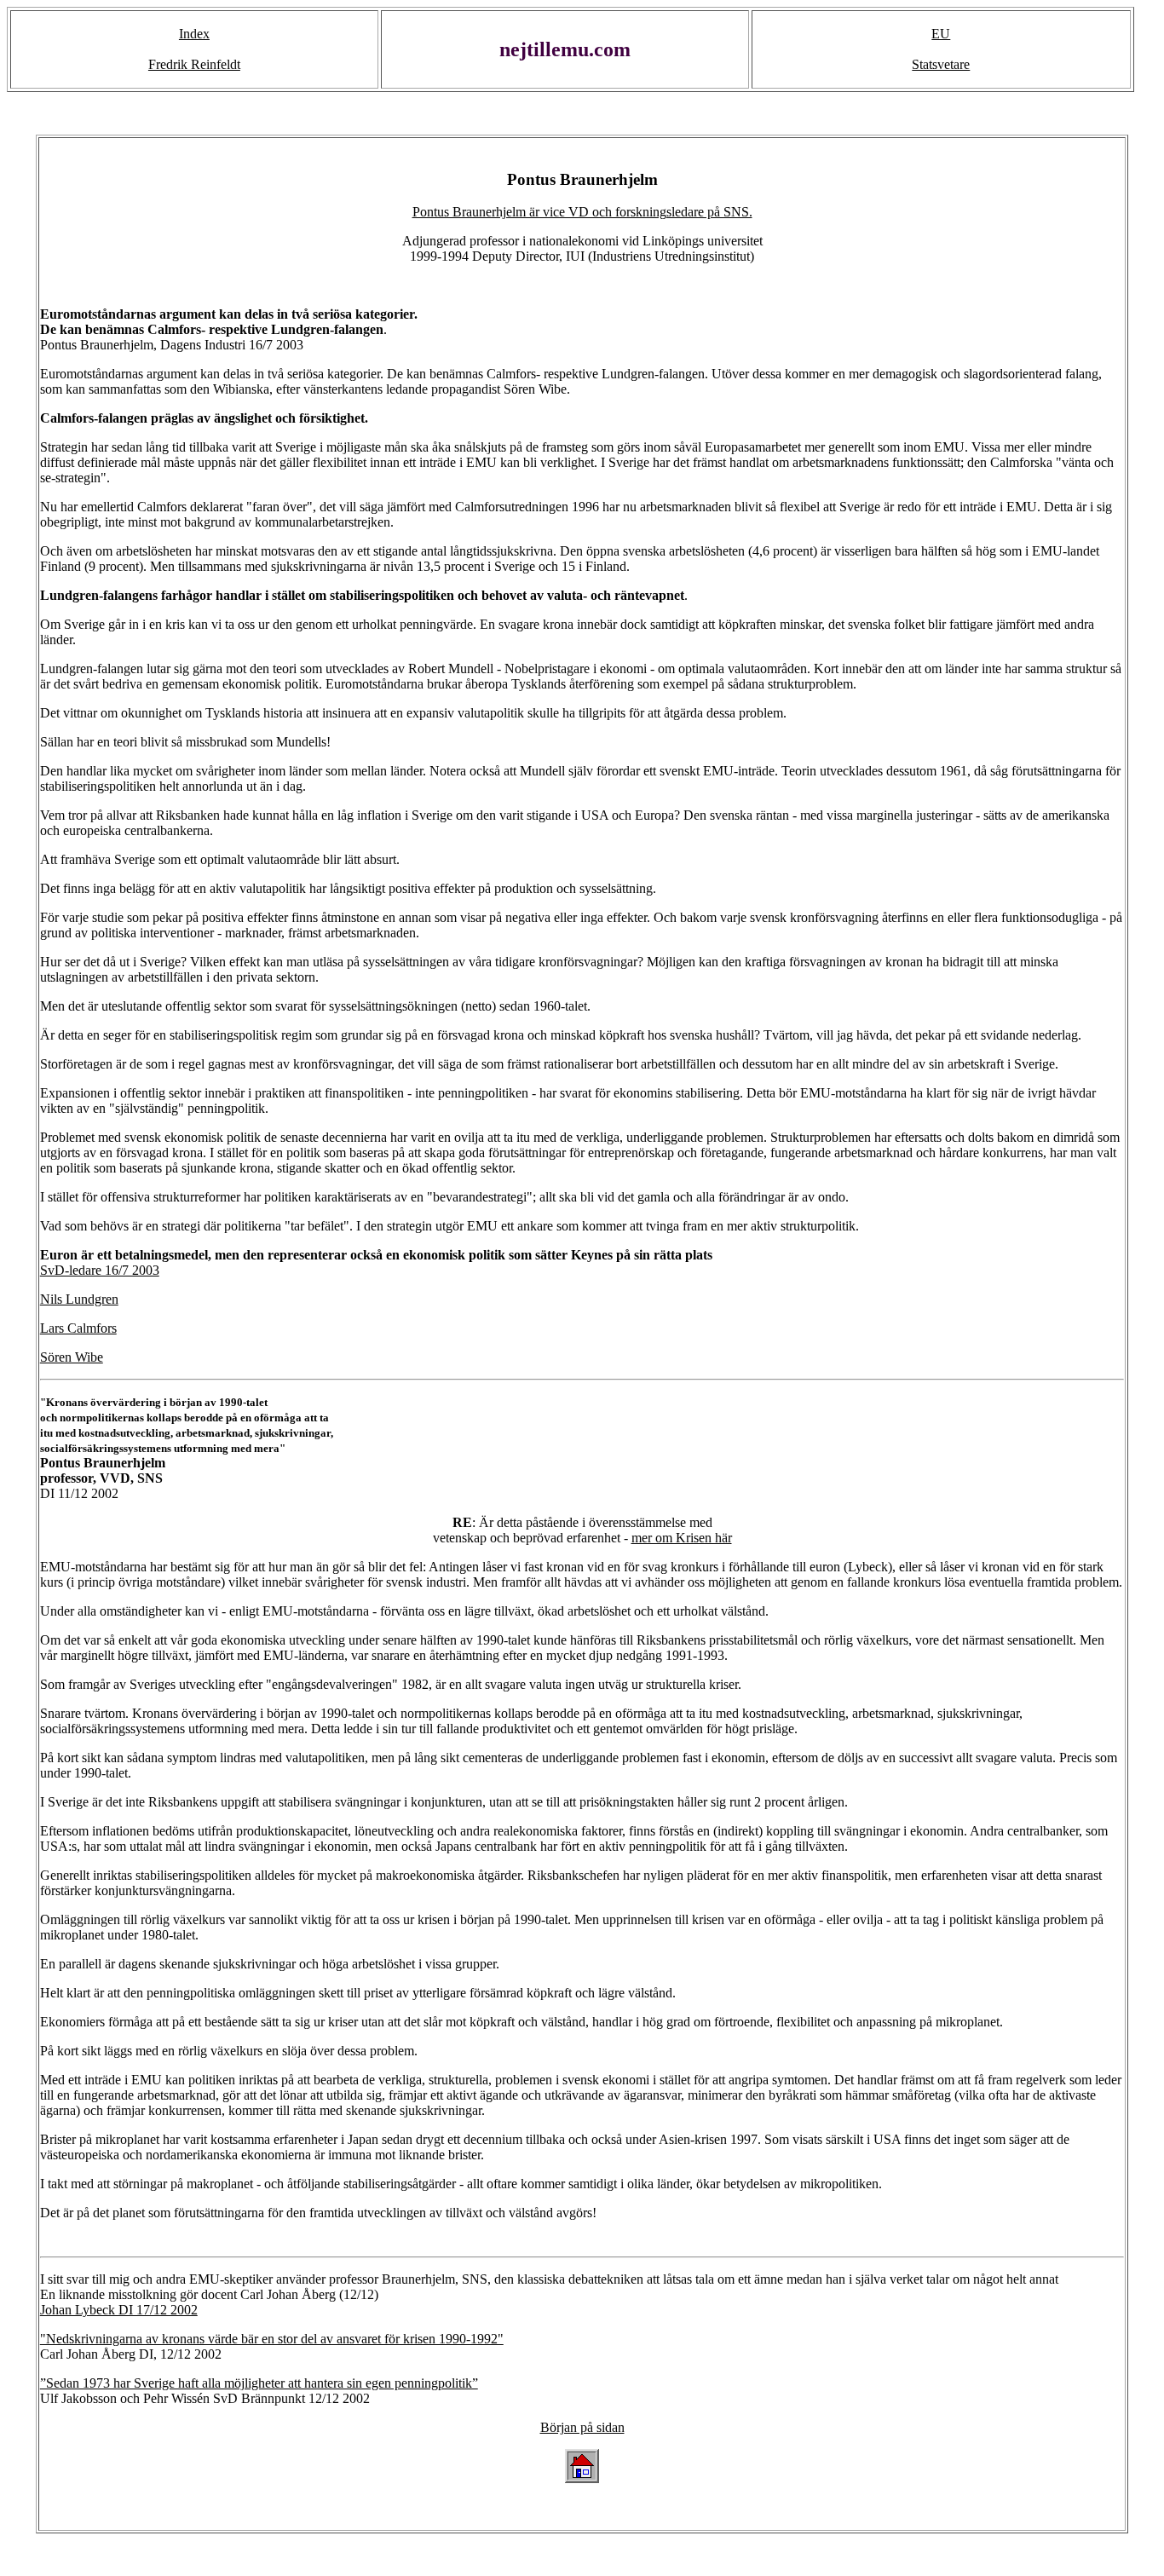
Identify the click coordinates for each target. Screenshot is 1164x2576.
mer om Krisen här (682, 1538)
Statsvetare (941, 64)
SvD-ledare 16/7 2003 (100, 1270)
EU (941, 34)
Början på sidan (582, 2427)
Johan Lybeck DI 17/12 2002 (119, 2310)
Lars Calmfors (78, 1328)
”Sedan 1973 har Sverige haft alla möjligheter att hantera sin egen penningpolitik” (259, 2383)
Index (194, 34)
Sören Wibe (72, 1357)
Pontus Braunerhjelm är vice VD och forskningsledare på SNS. (582, 212)
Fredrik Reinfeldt (194, 64)
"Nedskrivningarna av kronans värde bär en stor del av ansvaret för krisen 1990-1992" (272, 2339)
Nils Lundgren (79, 1299)
